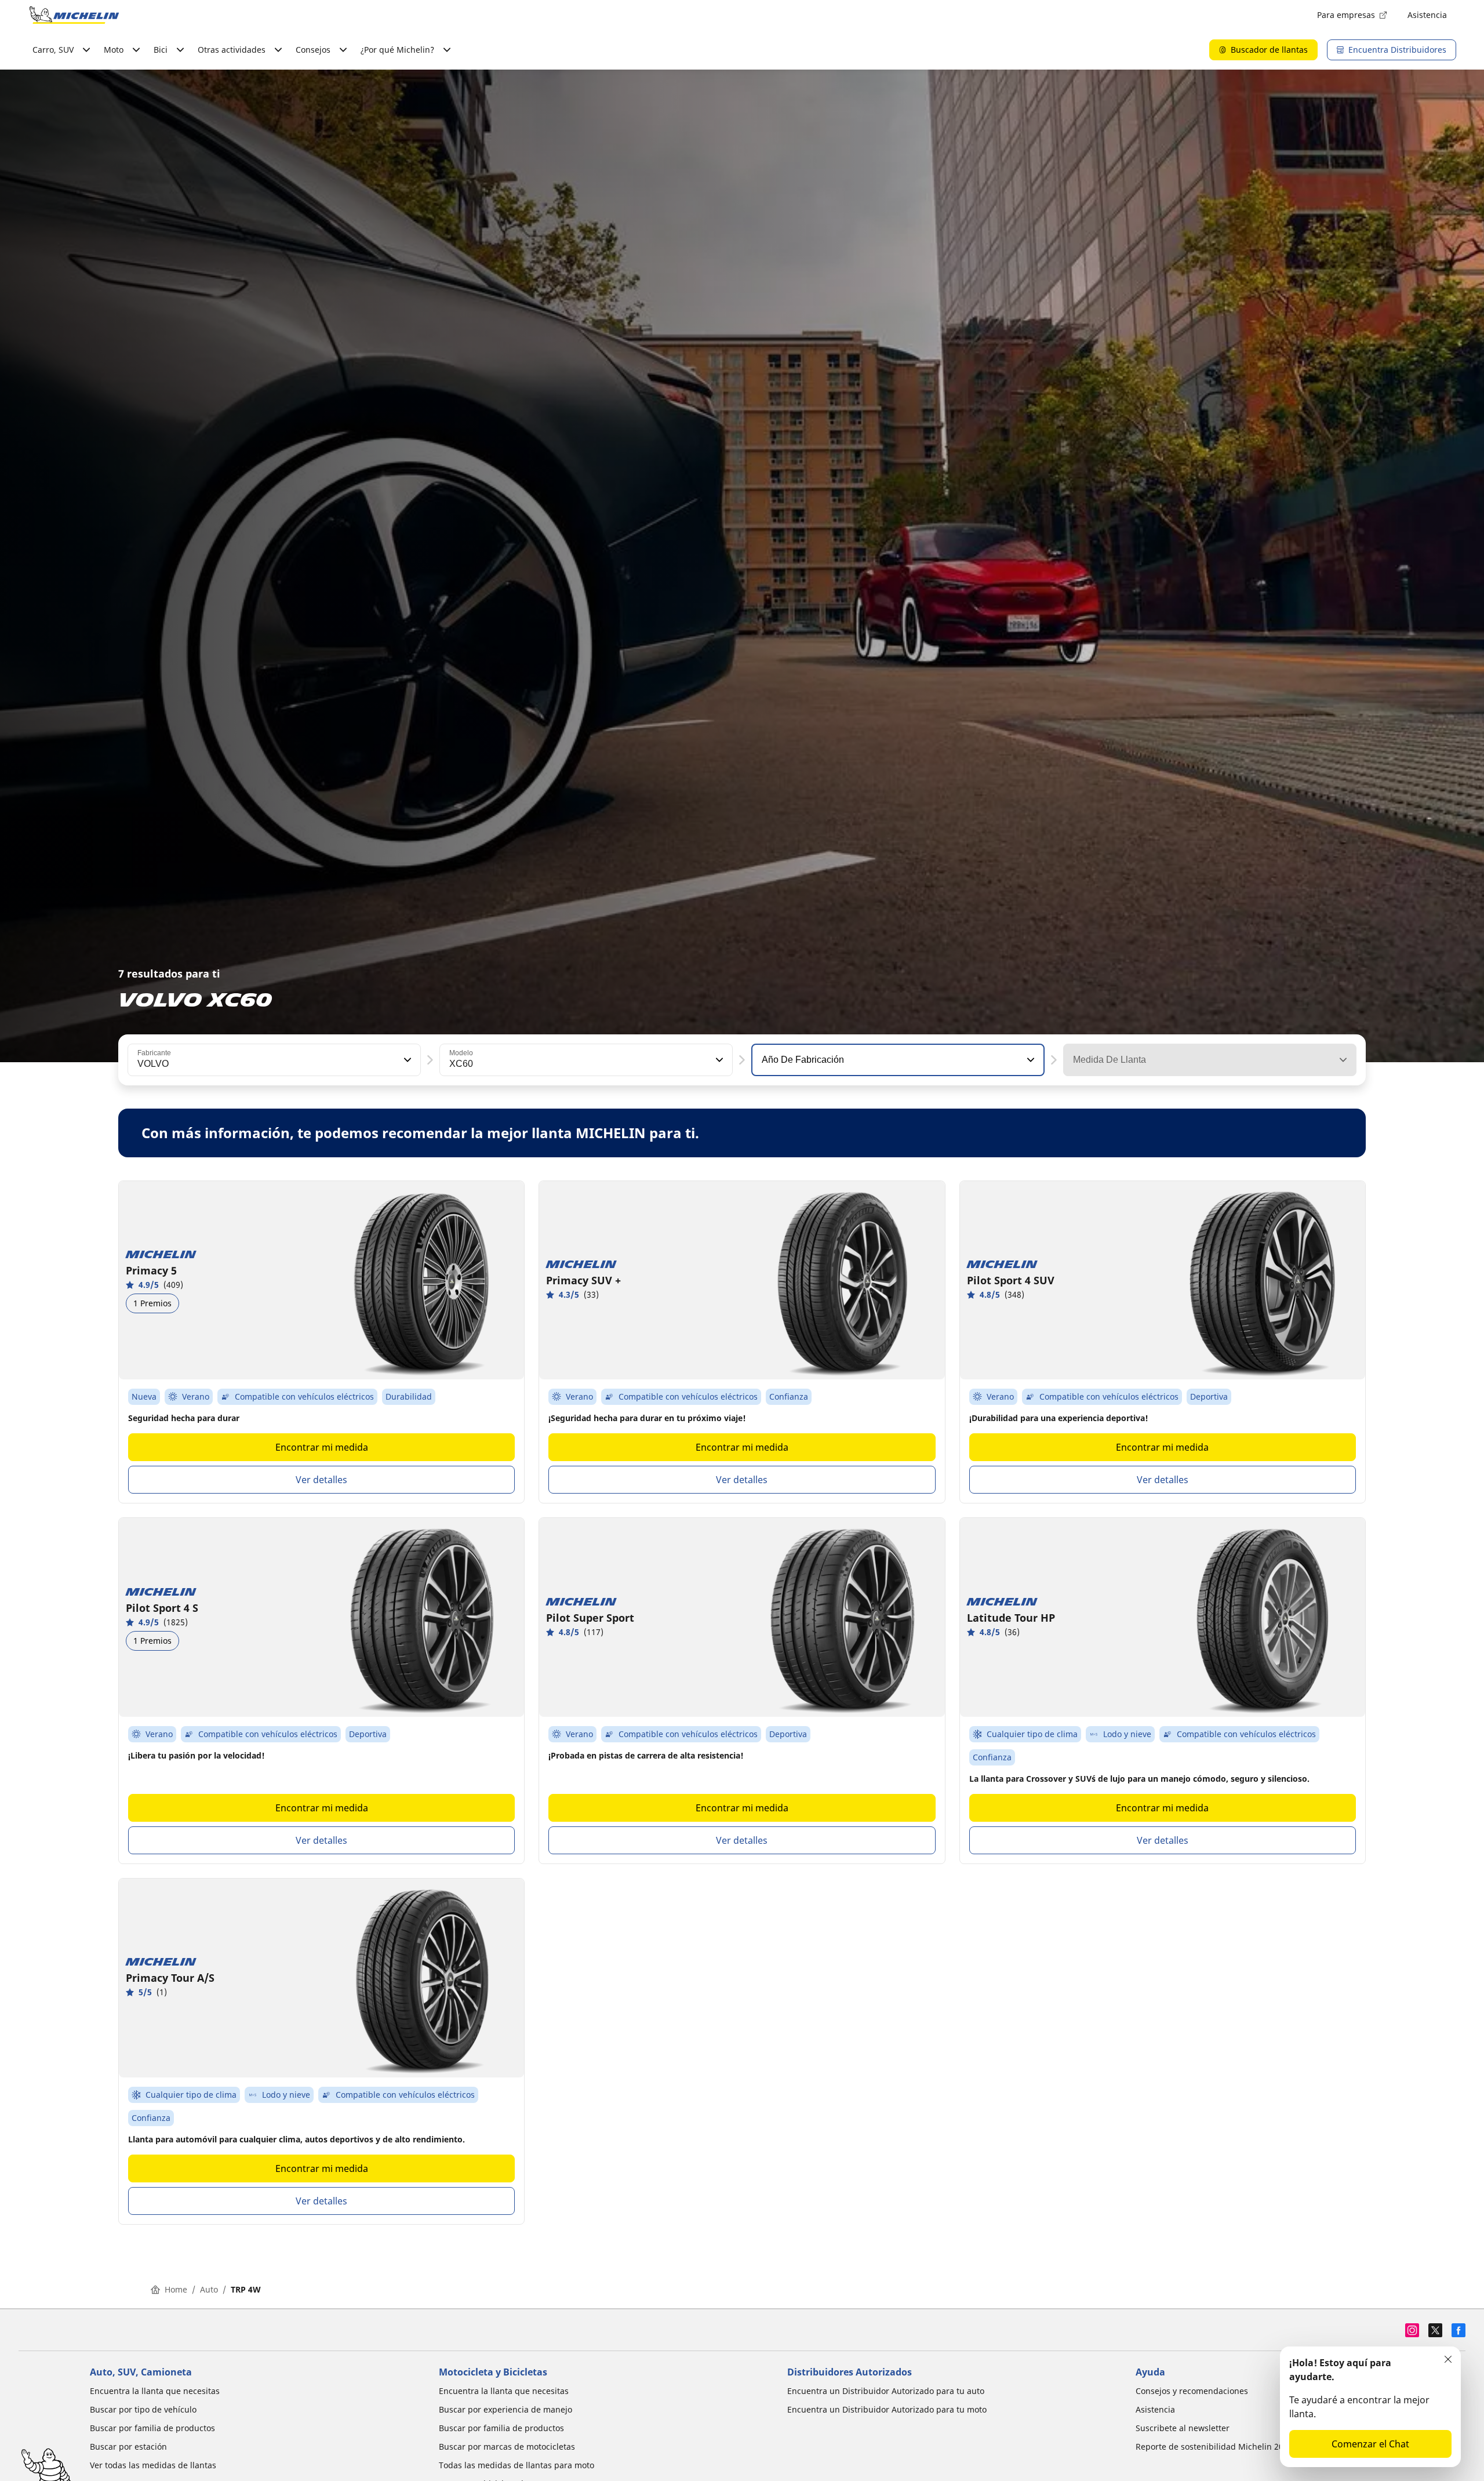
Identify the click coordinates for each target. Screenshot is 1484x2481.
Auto (209, 2289)
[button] (406, 1060)
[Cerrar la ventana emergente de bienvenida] (1448, 2359)
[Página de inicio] (74, 15)
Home (176, 2289)
